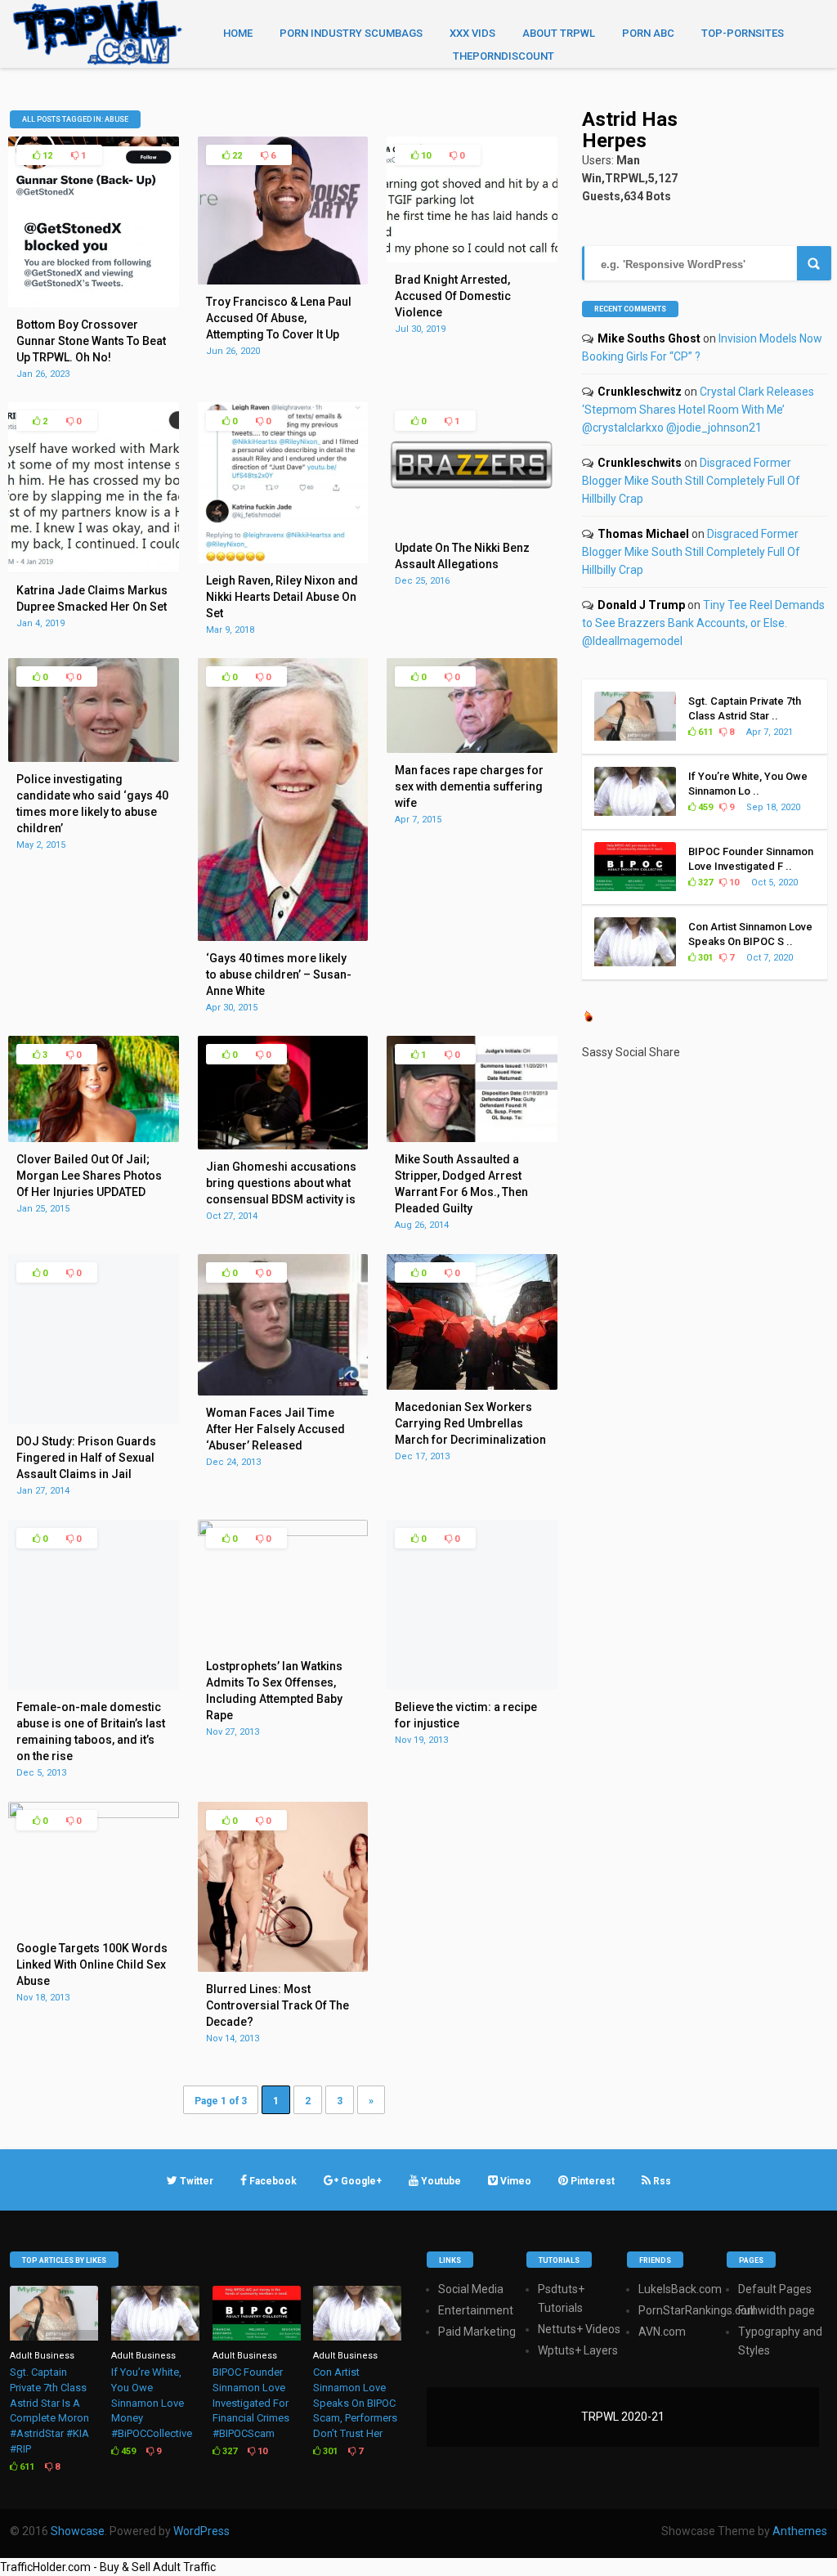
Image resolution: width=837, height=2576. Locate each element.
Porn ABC (648, 33)
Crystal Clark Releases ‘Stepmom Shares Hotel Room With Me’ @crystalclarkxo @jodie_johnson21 (698, 410)
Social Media (471, 2289)
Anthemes (800, 2531)
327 (704, 883)
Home (238, 33)
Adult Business (42, 2356)
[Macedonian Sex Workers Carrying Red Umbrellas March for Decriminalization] (472, 1386)
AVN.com (662, 2332)
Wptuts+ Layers (578, 2350)
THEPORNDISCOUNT (504, 56)
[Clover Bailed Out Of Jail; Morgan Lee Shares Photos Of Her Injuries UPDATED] (94, 1138)
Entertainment (476, 2310)
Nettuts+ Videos (579, 2329)
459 (704, 807)
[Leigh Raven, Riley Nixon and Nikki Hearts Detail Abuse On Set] (283, 559)
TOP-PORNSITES (743, 33)
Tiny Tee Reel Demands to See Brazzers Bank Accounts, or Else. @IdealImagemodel (703, 623)
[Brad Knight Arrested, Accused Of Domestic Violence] (472, 258)
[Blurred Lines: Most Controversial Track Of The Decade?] (283, 1968)
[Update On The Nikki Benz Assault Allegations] (472, 526)
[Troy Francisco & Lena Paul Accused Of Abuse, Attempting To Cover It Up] (283, 280)
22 (236, 156)
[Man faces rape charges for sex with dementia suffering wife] (472, 749)
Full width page (777, 2310)
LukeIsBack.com (680, 2289)
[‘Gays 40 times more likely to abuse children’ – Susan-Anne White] (283, 937)
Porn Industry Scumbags (351, 33)
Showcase (78, 2531)
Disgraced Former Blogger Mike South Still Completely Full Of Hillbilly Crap (691, 481)
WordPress (201, 2531)
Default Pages (775, 2289)
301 (704, 958)
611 (704, 732)
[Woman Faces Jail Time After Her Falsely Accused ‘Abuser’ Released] (283, 1391)
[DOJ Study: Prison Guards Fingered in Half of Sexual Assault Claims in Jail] (94, 1420)
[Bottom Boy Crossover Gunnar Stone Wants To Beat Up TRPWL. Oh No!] (94, 303)
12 (46, 156)
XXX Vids (472, 33)
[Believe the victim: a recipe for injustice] (472, 1686)
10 (425, 156)
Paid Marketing (477, 2332)
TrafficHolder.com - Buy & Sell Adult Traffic (108, 2567)
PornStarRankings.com (698, 2310)
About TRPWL (559, 33)
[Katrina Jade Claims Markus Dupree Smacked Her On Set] (94, 569)
